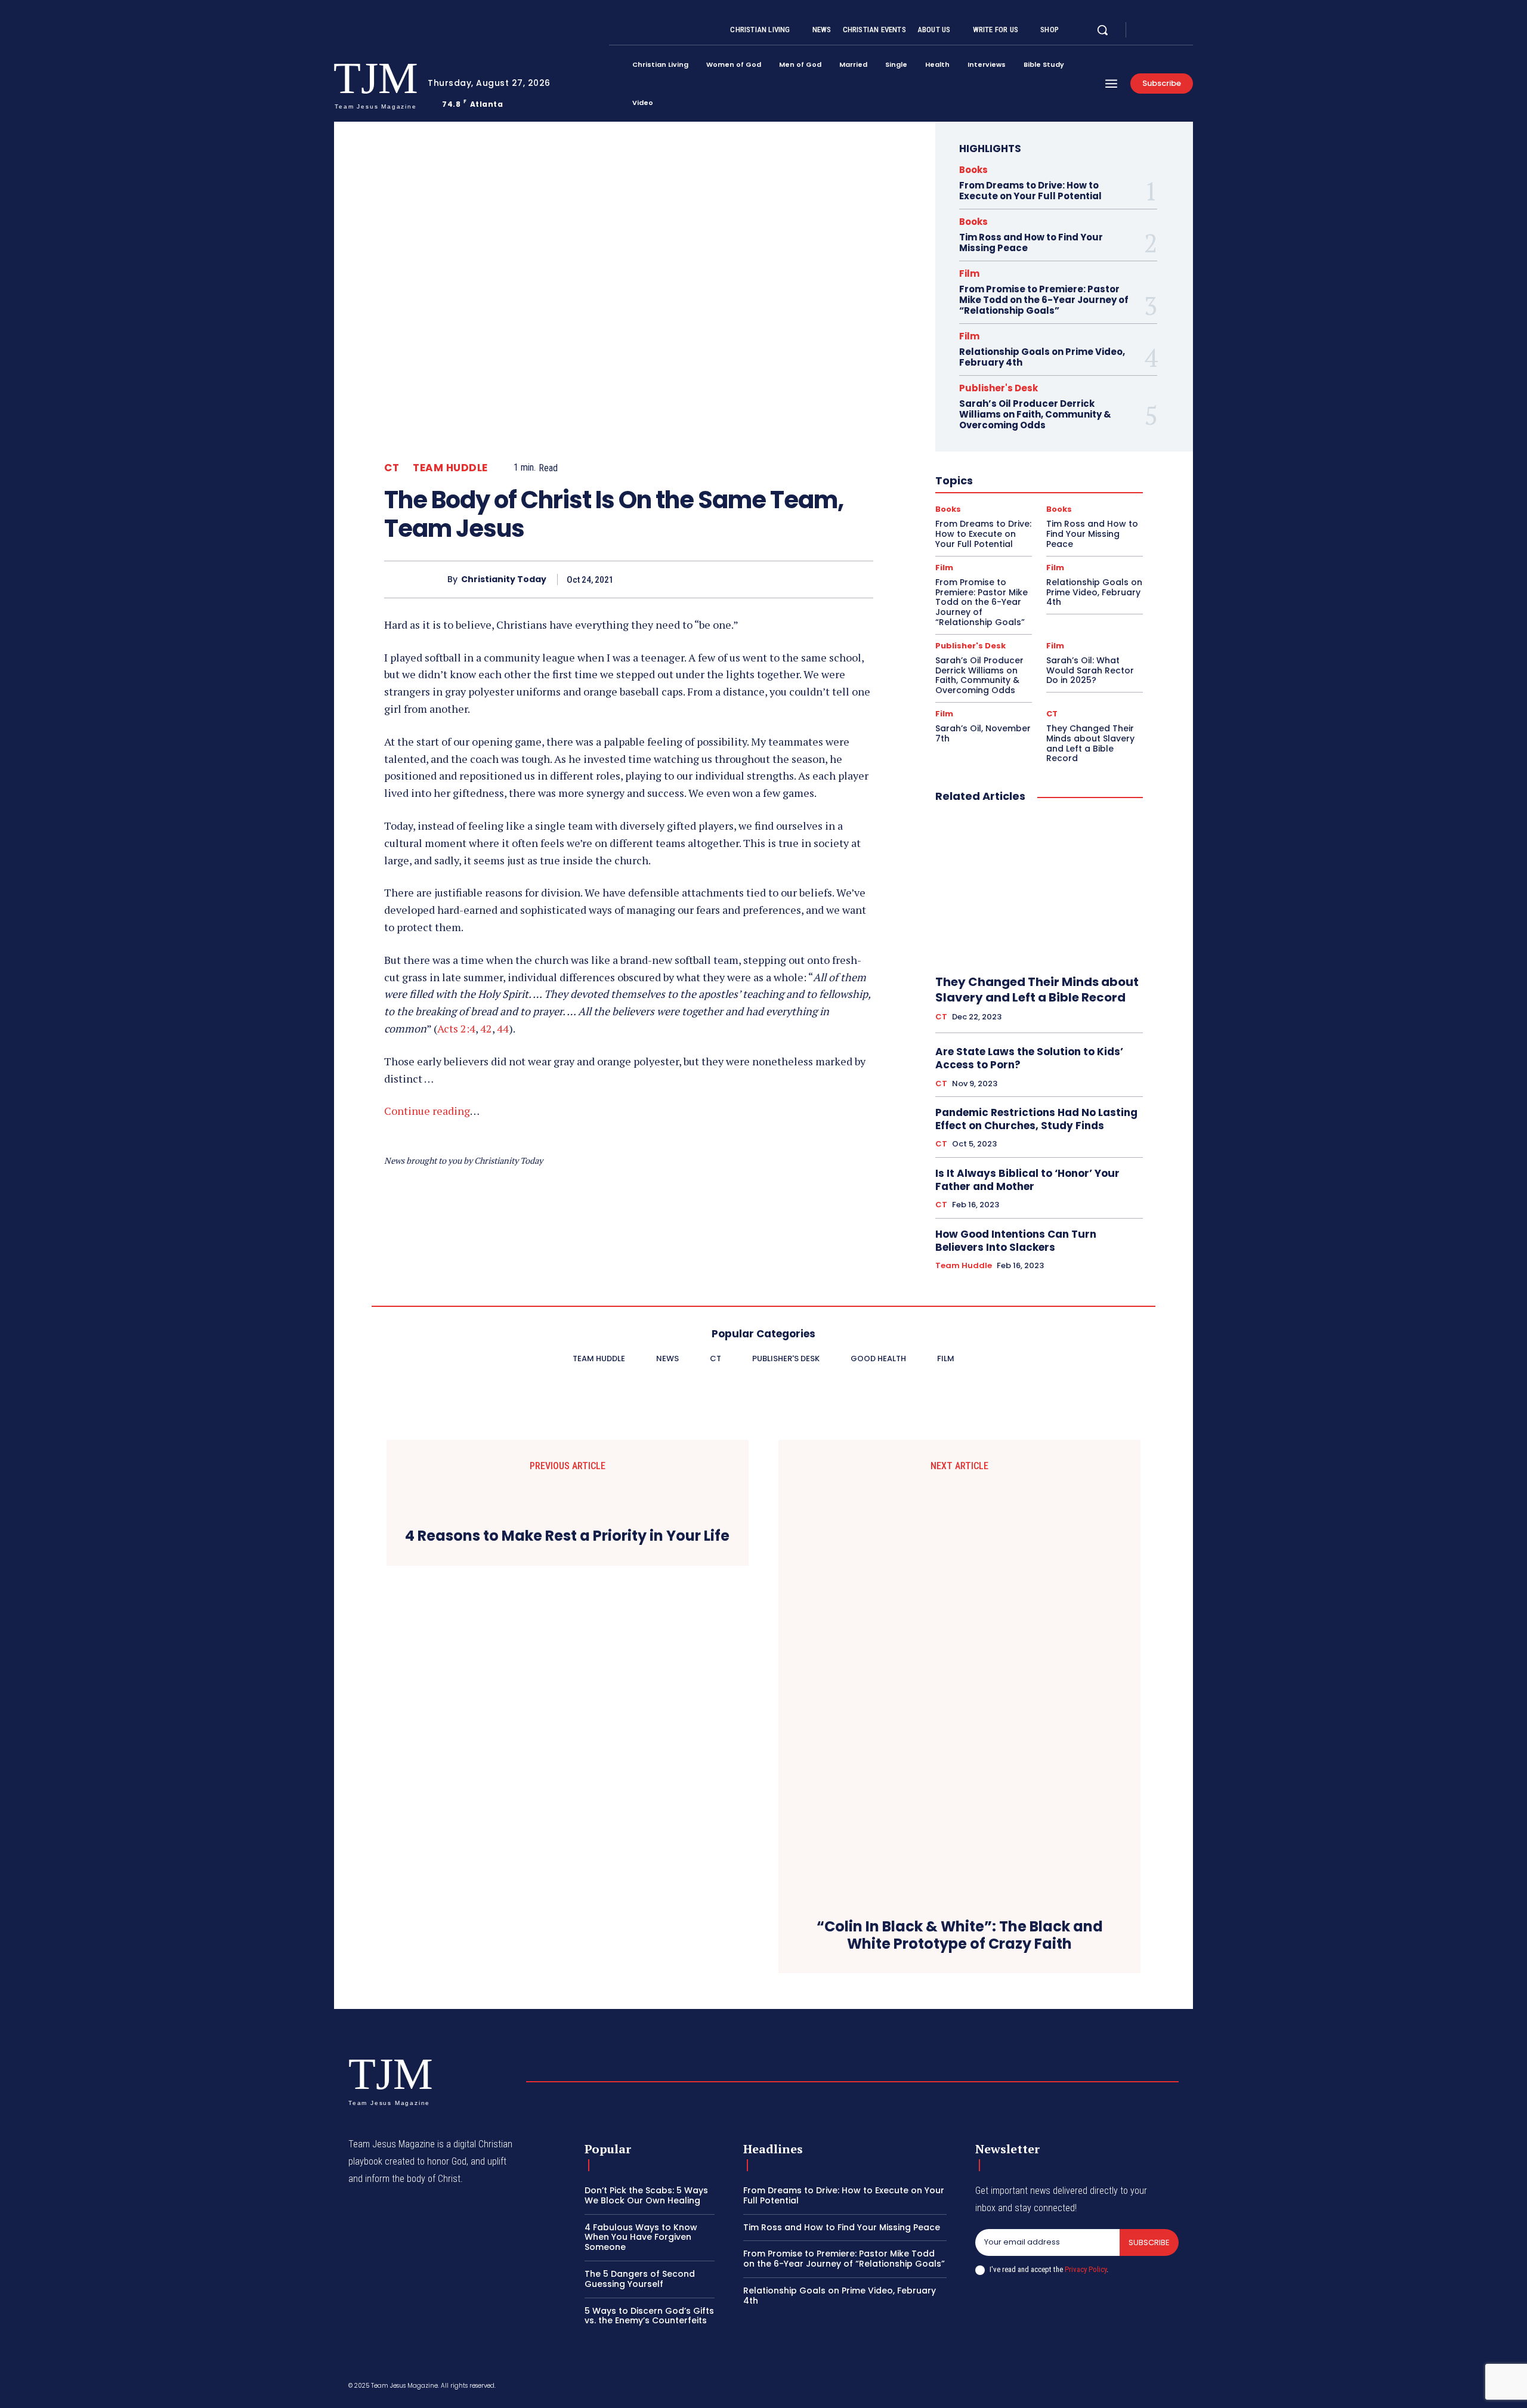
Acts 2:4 (456, 1028)
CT (392, 468)
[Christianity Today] (416, 579)
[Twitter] (1174, 30)
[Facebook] (1145, 30)
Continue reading (427, 1111)
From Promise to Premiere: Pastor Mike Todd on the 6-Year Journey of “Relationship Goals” (1044, 300)
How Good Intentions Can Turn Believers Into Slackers (1016, 1241)
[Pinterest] (805, 579)
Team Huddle (450, 468)
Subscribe (1149, 2242)
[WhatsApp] (833, 579)
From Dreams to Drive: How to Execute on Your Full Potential (1030, 191)
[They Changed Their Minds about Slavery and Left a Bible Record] (1039, 889)
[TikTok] (1089, 2388)
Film (969, 273)
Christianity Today (504, 579)
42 (486, 1028)
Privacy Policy (1086, 2269)
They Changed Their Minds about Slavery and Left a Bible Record (1090, 743)
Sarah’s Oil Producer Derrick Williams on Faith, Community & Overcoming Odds (1035, 414)
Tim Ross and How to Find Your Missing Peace (1031, 242)
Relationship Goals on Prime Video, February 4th (1042, 357)
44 (503, 1028)
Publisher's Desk (999, 388)
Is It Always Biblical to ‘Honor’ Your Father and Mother (1027, 1180)
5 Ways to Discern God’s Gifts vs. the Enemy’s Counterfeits (649, 2316)
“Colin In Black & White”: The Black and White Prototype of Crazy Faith (960, 1936)
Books (973, 170)
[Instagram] (1160, 30)
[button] (1102, 30)
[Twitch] (1117, 2388)
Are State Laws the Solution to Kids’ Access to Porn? (1029, 1058)
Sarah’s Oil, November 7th (983, 733)
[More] (861, 579)
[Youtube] (1188, 30)
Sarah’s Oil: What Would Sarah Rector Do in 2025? (1090, 670)
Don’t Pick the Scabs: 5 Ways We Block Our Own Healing (646, 2195)
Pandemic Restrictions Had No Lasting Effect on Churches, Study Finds (1036, 1119)
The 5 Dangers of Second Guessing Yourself (640, 2279)
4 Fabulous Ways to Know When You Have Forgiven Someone (641, 2237)
